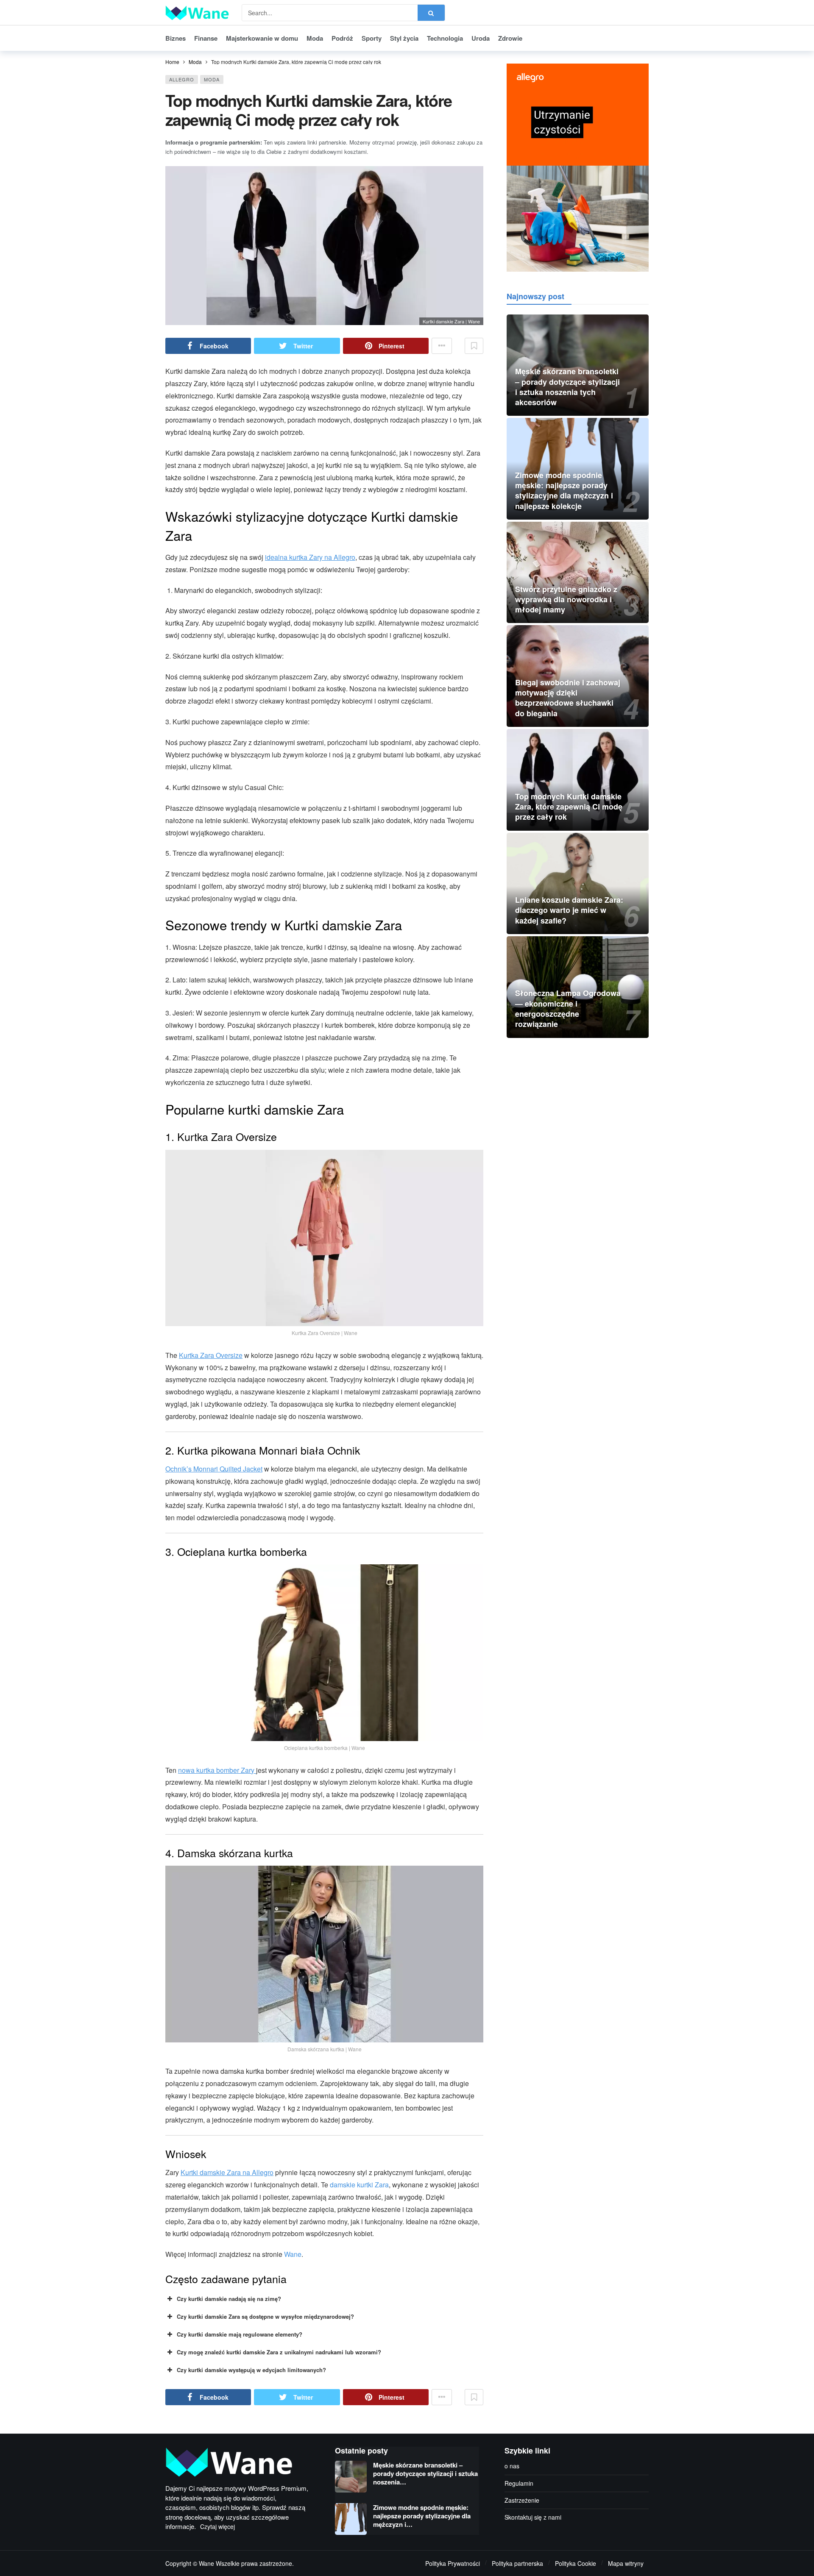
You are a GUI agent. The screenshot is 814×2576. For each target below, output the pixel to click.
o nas (512, 2466)
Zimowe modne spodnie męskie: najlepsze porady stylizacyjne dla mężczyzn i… (422, 2516)
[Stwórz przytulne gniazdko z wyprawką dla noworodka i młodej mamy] (578, 573)
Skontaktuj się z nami (533, 2517)
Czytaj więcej (217, 2526)
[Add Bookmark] (474, 346)
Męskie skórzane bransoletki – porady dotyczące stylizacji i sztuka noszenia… (425, 2473)
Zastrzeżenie (522, 2500)
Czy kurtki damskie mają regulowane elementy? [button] (240, 2334)
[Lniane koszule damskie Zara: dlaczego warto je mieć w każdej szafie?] (578, 884)
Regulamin (519, 2483)
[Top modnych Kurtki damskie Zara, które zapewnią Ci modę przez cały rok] (578, 780)
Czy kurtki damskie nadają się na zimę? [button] (229, 2299)
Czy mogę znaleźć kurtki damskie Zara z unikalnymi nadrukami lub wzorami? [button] (279, 2352)
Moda (212, 79)
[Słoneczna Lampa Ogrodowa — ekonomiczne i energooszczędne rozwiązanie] (578, 987)
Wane (293, 2254)
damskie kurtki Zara (359, 2185)
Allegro (182, 79)
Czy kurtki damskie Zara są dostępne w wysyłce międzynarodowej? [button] (265, 2316)
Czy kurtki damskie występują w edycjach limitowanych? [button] (251, 2370)
